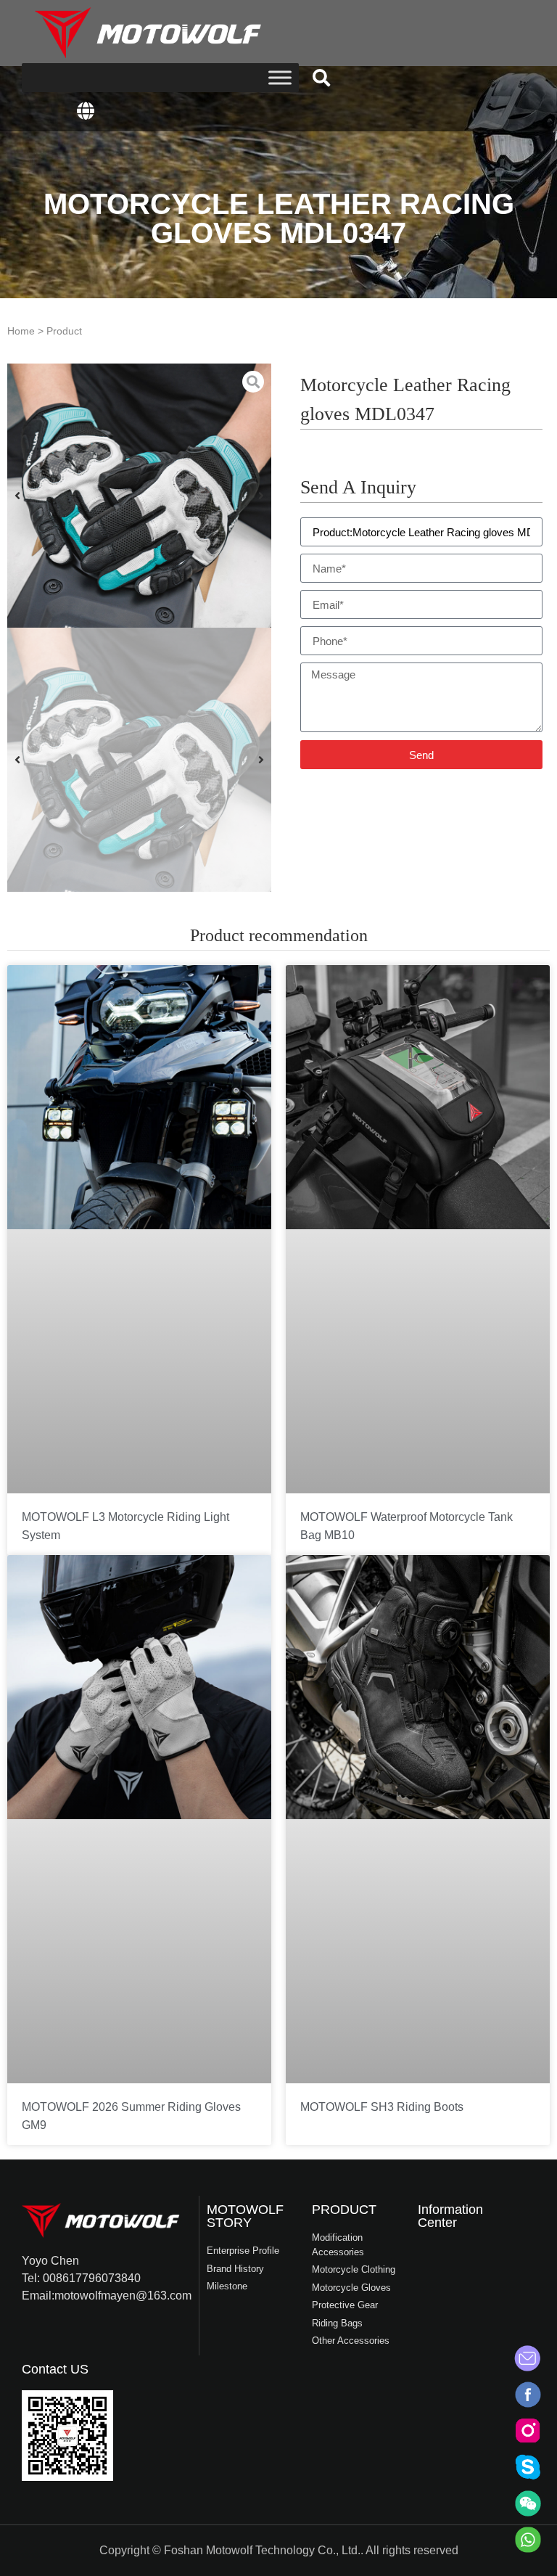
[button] (321, 78)
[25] (139, 496)
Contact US (55, 2369)
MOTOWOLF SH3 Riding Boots (382, 2107)
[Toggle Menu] (280, 77)
